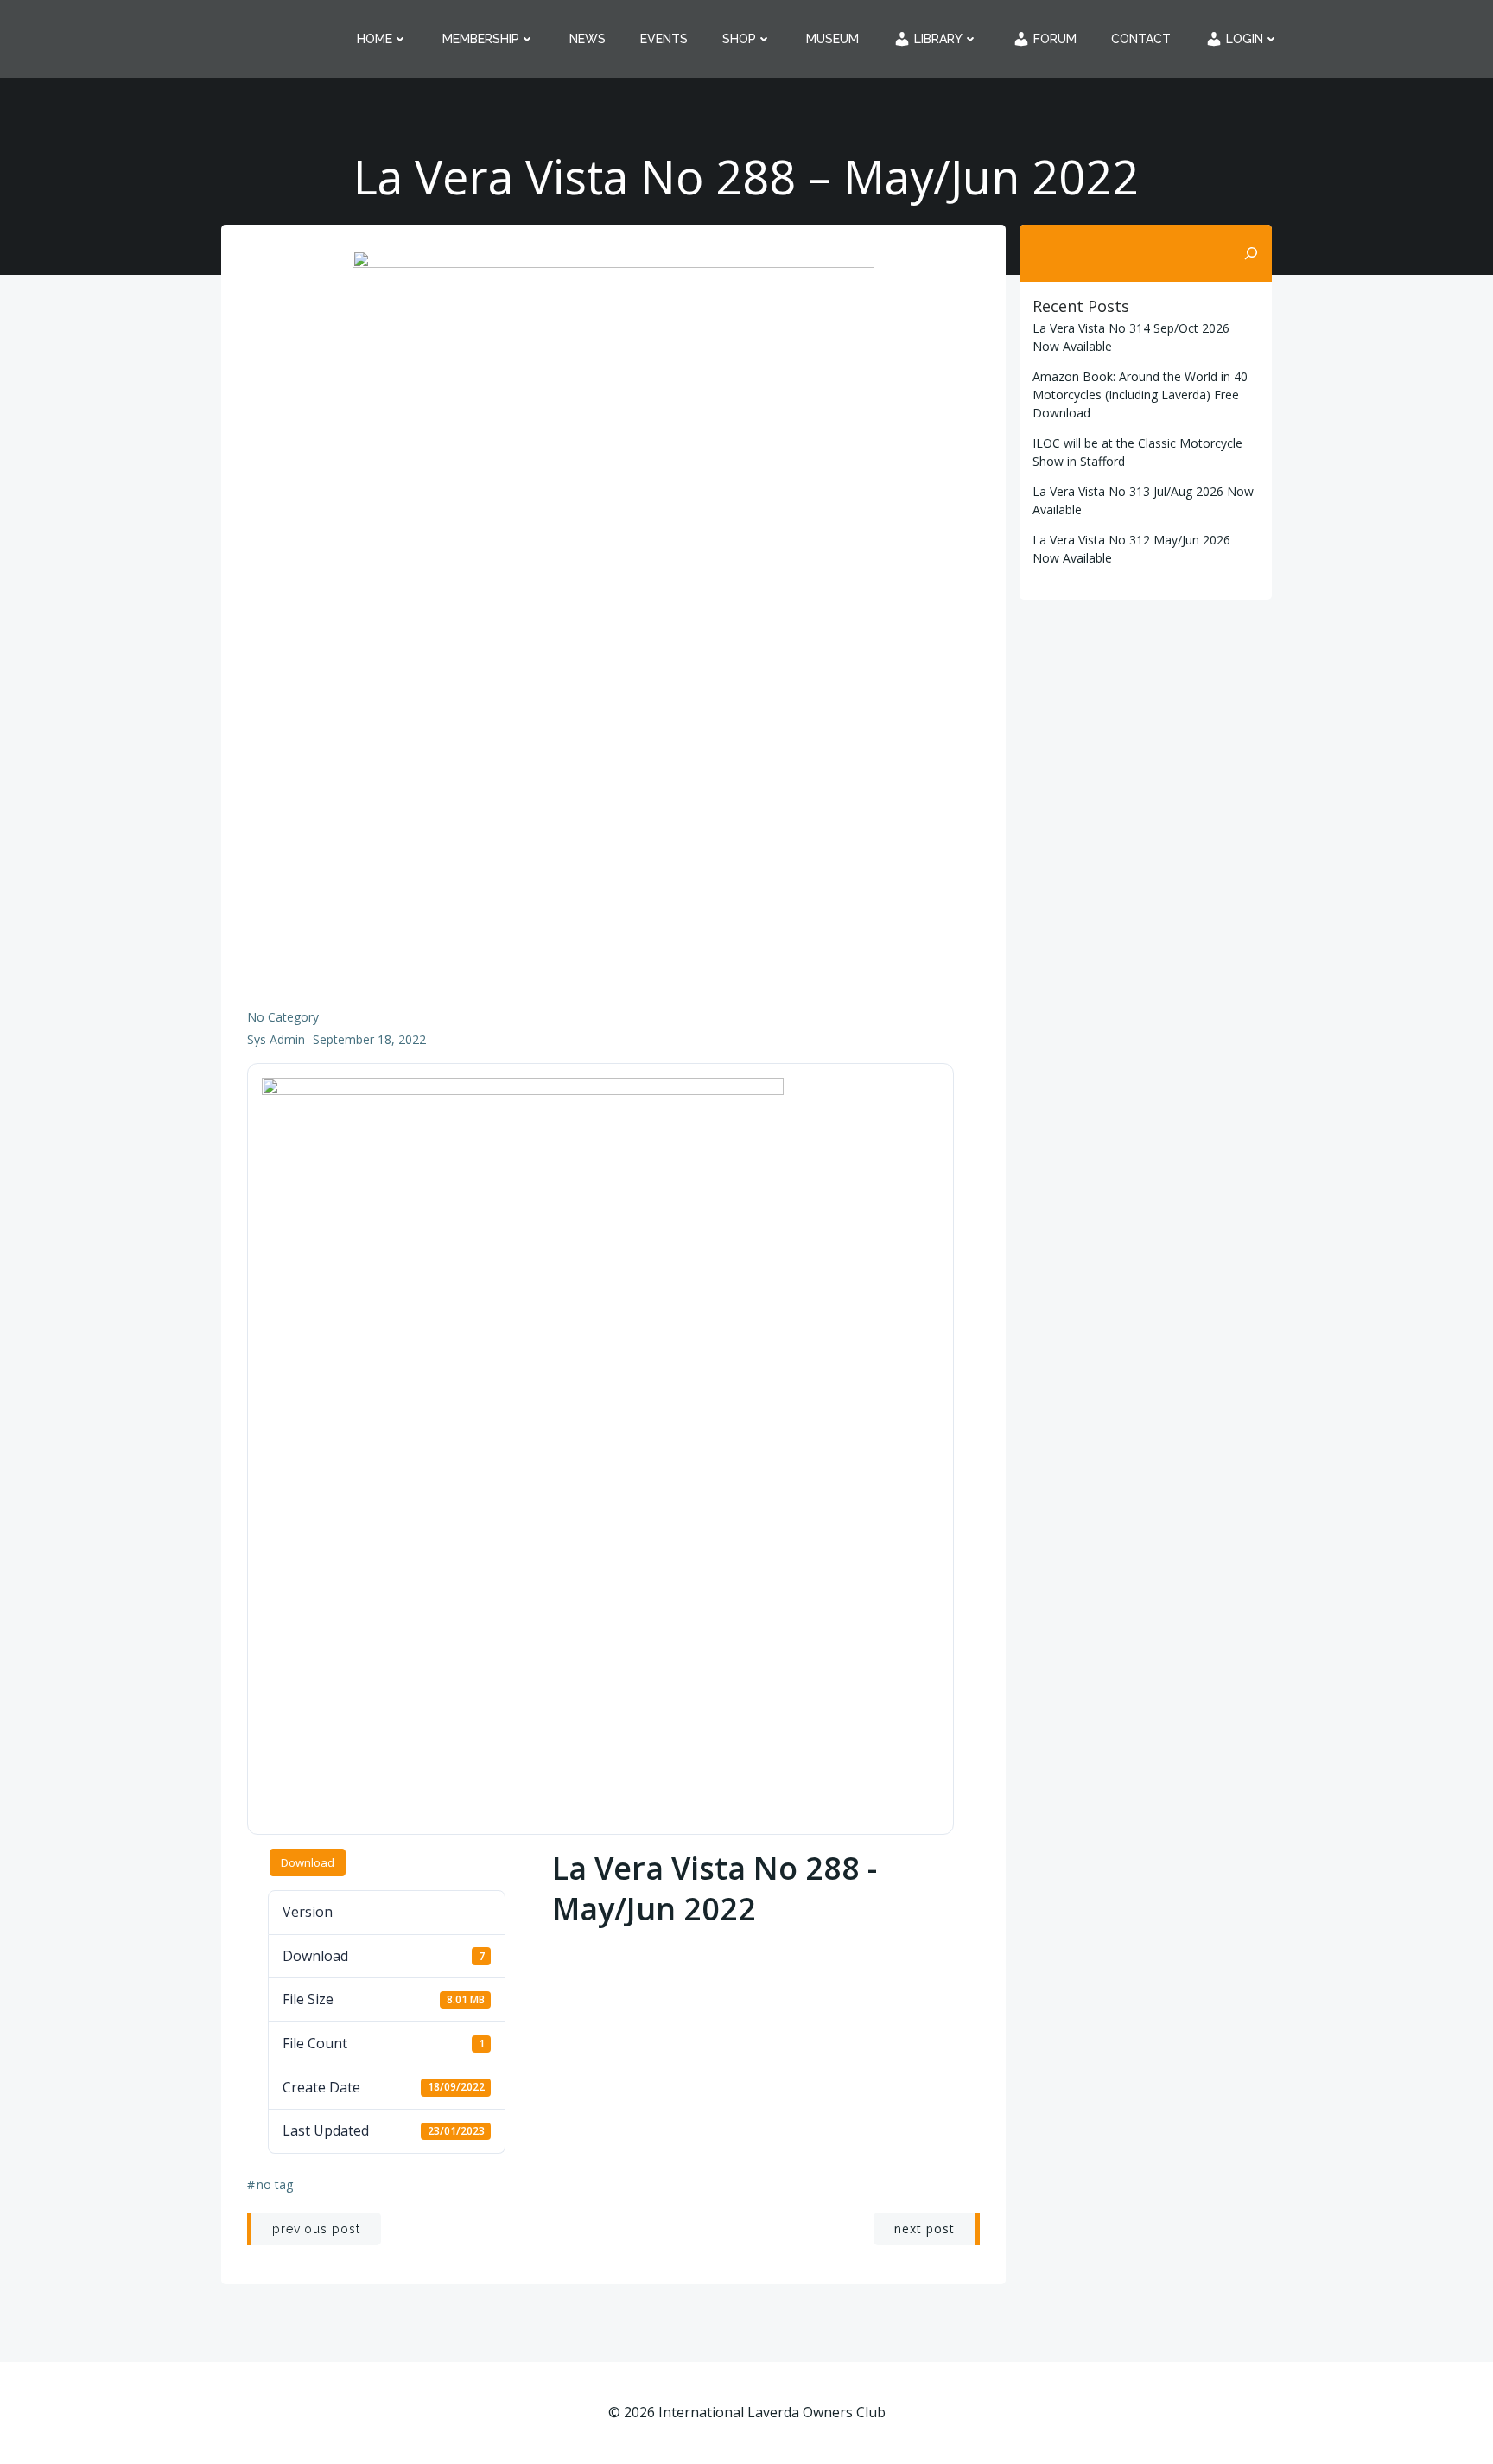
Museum (832, 39)
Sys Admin (276, 1039)
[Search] (1251, 253)
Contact (1141, 39)
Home (375, 39)
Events (664, 39)
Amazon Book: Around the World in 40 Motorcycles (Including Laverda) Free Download (1140, 395)
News (588, 39)
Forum (1053, 39)
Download (308, 1862)
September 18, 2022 (369, 1039)
